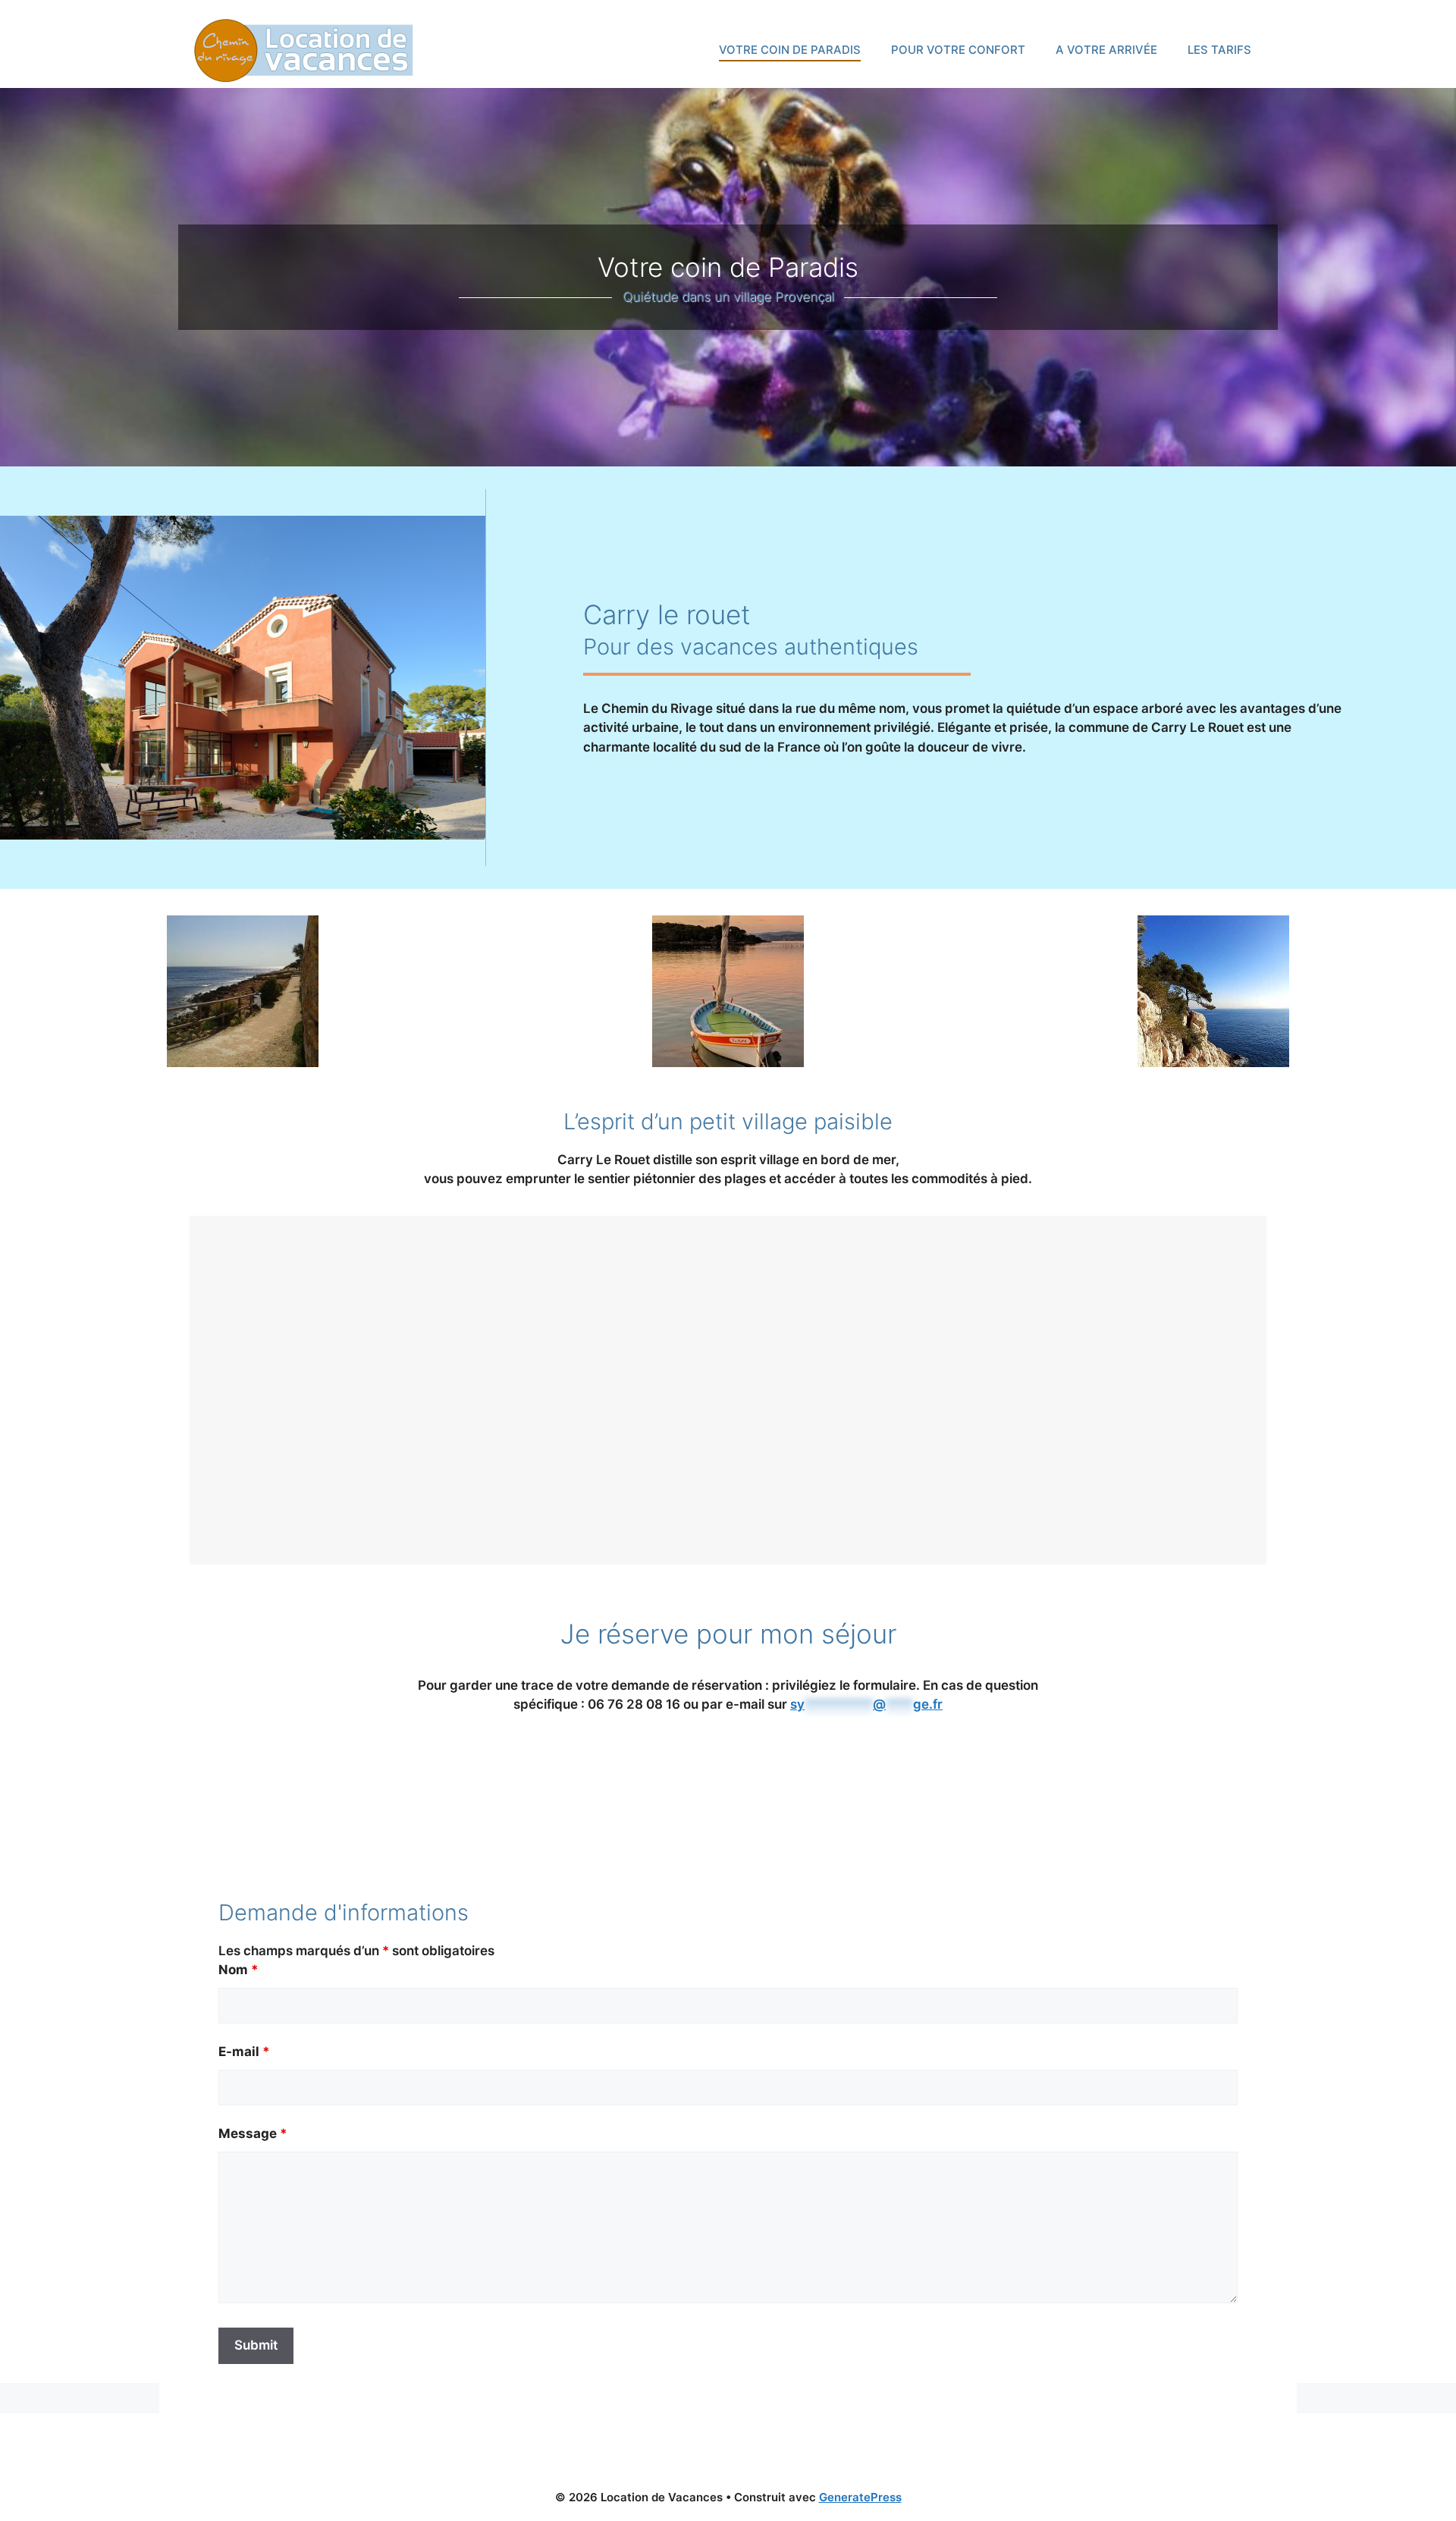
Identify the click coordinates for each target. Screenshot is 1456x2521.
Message (253, 2133)
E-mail (244, 2052)
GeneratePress (860, 2497)
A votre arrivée (1106, 50)
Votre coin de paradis (790, 50)
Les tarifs (1219, 50)
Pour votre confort (958, 50)
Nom (238, 1970)
